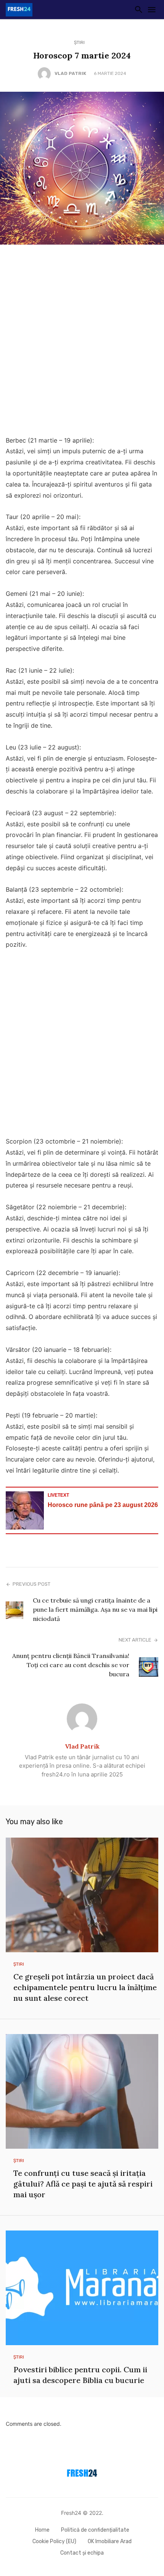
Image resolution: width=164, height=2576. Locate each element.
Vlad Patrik (70, 73)
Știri (79, 42)
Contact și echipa (82, 2553)
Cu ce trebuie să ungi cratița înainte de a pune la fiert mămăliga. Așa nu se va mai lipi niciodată (95, 1609)
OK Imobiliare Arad (110, 2541)
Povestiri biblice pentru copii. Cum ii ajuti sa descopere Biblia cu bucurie (80, 2375)
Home (42, 2530)
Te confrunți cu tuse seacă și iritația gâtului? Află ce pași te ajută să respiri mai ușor (83, 2184)
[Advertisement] (82, 342)
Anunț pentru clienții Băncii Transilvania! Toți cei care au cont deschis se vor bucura (71, 1665)
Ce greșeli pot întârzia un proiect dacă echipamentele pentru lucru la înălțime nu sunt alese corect (85, 1987)
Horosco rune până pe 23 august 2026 (103, 1505)
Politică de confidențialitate (95, 2530)
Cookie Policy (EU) (54, 2541)
